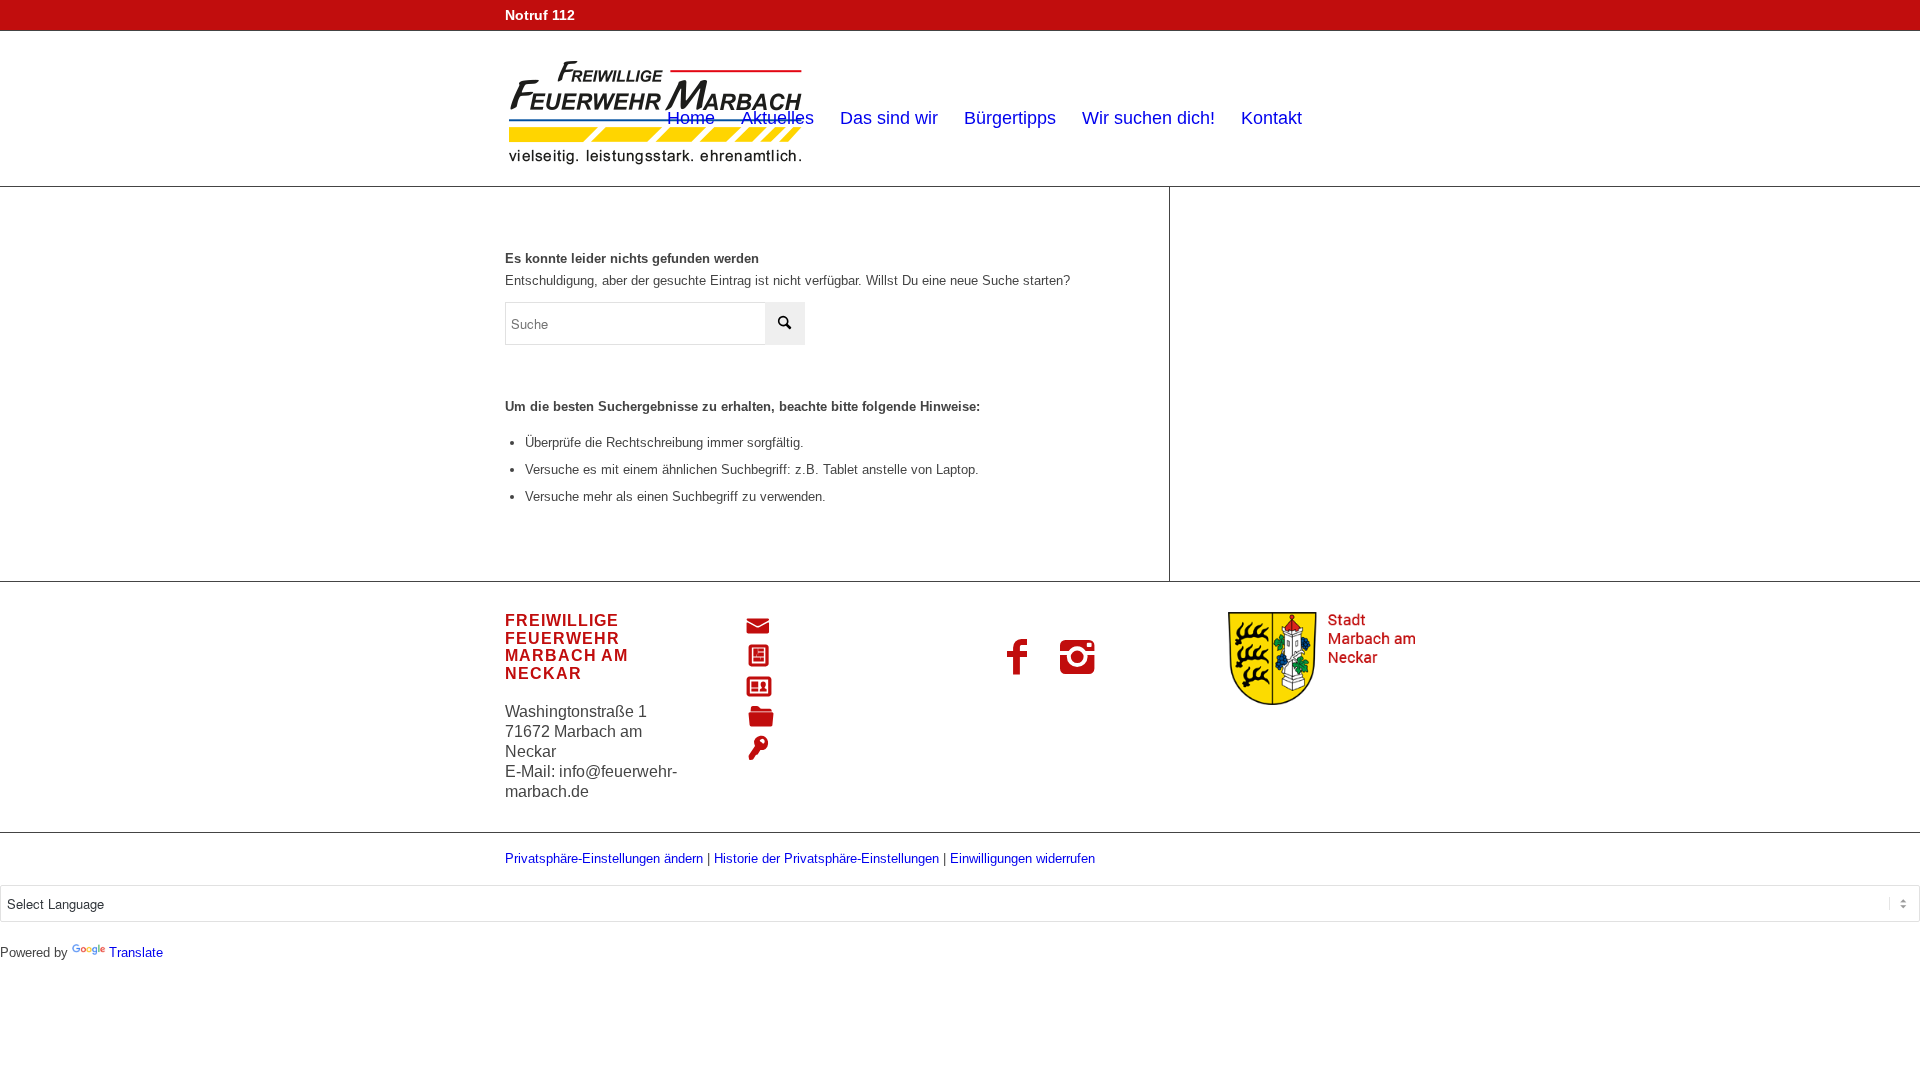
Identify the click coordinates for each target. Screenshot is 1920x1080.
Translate (136, 952)
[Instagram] (1077, 657)
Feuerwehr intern (841, 748)
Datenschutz (825, 687)
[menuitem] (691, 108)
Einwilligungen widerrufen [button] (1022, 858)
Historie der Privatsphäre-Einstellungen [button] (826, 858)
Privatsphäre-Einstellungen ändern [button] (604, 858)
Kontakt (808, 626)
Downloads (821, 717)
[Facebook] (1017, 657)
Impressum (820, 656)
